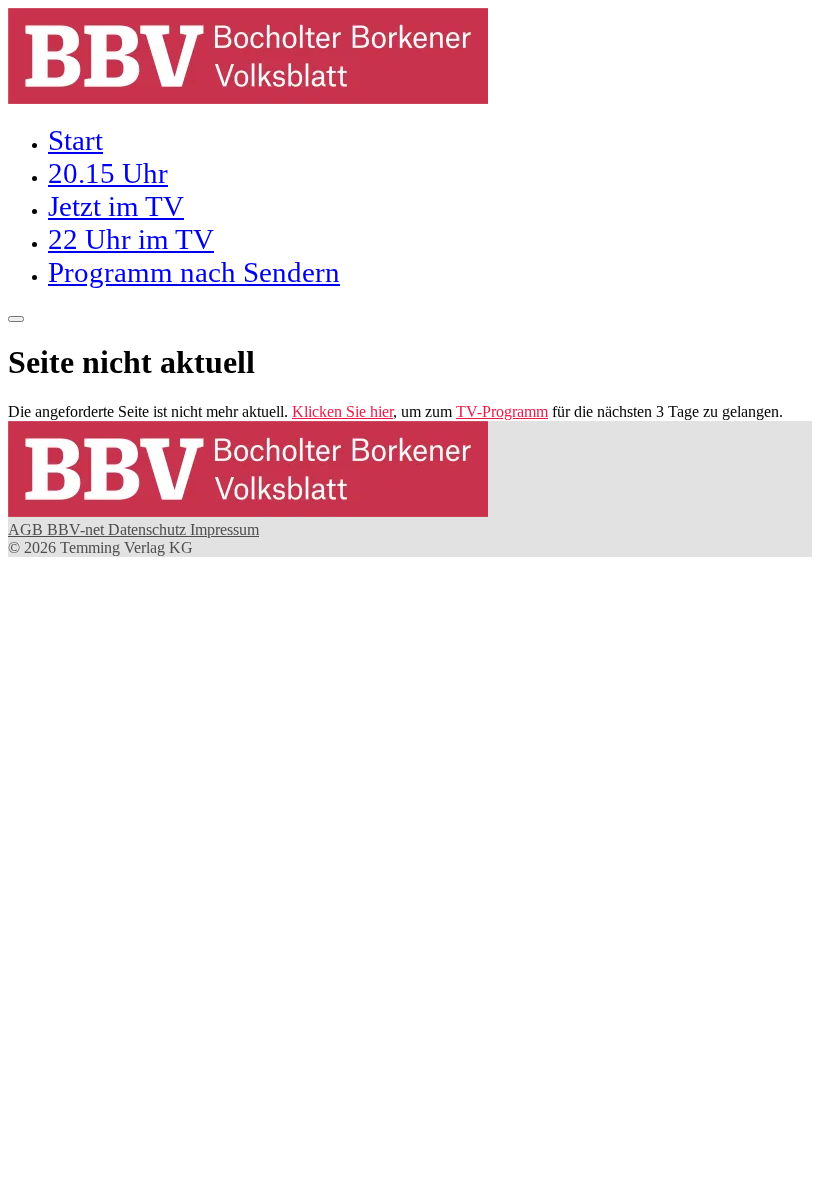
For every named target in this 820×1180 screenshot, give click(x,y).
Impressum (224, 529)
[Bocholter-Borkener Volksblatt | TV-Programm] (248, 98)
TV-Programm (502, 411)
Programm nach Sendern (194, 272)
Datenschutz (149, 529)
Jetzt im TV (116, 206)
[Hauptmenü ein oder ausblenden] (16, 319)
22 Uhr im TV (131, 239)
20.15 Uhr (108, 173)
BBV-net (77, 529)
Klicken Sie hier (342, 411)
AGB (27, 529)
